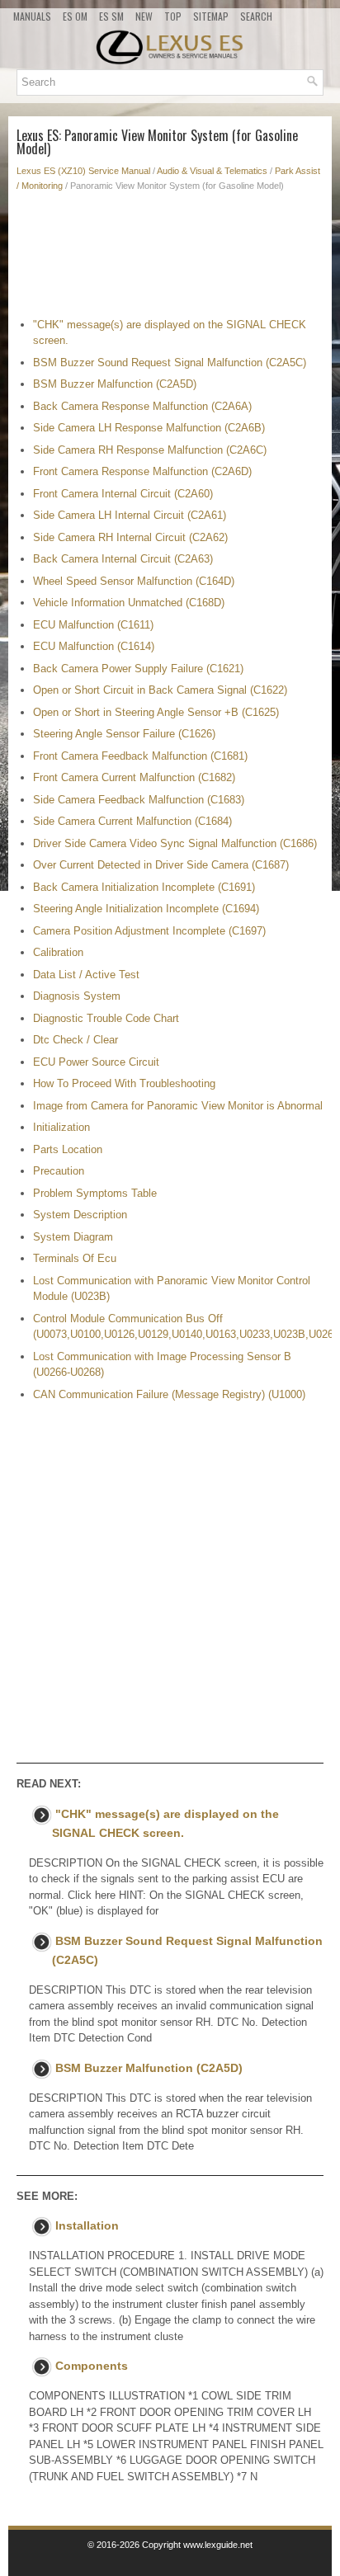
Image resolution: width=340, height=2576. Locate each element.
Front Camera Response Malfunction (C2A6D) (142, 471)
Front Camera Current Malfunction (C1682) (134, 777)
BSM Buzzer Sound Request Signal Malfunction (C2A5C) (170, 363)
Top (173, 16)
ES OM (75, 16)
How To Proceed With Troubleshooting (124, 1083)
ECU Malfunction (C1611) (93, 625)
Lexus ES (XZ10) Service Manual (83, 171)
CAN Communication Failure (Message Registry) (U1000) (169, 1394)
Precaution (59, 1171)
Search (256, 16)
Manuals (32, 16)
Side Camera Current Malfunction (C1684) (132, 821)
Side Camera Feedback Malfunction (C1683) (139, 800)
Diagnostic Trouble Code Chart (106, 1018)
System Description (80, 1215)
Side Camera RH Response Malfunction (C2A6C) (150, 450)
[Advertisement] (170, 259)
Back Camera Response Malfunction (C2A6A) (142, 406)
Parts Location (68, 1149)
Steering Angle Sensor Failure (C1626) (124, 734)
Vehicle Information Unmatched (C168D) (129, 603)
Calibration (58, 952)
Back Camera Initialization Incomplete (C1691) (144, 887)
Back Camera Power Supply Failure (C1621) (138, 669)
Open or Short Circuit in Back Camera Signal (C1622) (160, 690)
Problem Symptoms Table (95, 1193)
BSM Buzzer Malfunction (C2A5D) (115, 384)
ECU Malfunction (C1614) (94, 646)
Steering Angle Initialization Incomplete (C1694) (146, 909)
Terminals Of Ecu (75, 1258)
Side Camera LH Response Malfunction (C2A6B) (149, 428)
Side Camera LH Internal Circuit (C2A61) (130, 515)
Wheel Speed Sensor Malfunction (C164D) (134, 581)
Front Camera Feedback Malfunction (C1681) (140, 756)
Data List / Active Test (86, 975)
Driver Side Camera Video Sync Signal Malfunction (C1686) (175, 843)
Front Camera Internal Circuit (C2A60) (123, 494)
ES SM (111, 16)
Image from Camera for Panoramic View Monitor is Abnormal (178, 1106)
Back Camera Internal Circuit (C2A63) (123, 559)
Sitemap (211, 16)
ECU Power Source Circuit (96, 1062)
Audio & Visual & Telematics (212, 171)
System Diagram (73, 1237)
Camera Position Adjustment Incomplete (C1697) (149, 931)
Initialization (61, 1127)
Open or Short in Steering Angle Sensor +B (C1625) (156, 712)
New (144, 16)
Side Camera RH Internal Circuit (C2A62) (130, 537)
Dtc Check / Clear (76, 1040)
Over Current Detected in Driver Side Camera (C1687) (161, 865)
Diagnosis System (77, 996)
